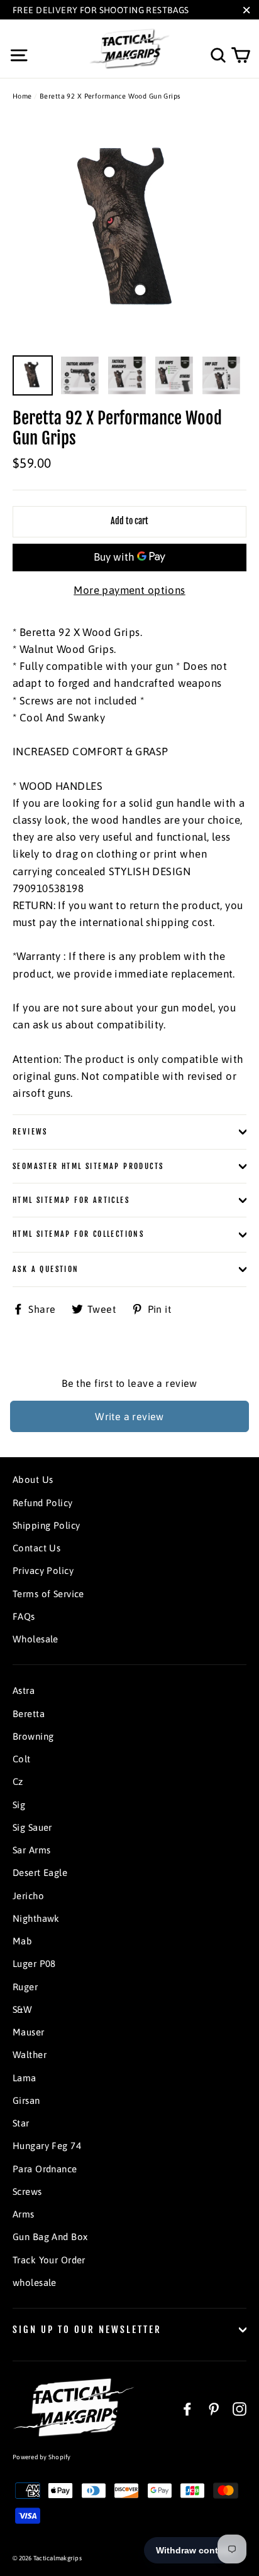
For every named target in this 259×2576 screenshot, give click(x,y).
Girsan (26, 2100)
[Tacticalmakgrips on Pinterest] (214, 2408)
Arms (24, 2214)
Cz (18, 1781)
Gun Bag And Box (50, 2237)
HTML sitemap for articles (71, 1200)
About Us (33, 1479)
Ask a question (46, 1269)
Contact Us (36, 1548)
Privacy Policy (43, 1571)
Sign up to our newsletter (87, 2330)
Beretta (29, 1714)
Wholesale (36, 1639)
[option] (129, 232)
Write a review (129, 1416)
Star (21, 2123)
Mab (22, 1941)
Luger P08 (34, 1964)
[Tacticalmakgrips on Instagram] (240, 2408)
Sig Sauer (32, 1827)
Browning (33, 1736)
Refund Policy (43, 1503)
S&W (22, 2009)
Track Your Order (49, 2260)
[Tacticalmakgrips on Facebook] (187, 2408)
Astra (24, 1690)
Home (22, 96)
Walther (30, 2055)
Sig (19, 1805)
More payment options (129, 590)
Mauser (29, 2032)
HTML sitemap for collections (78, 1234)
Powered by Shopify (42, 2457)
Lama (25, 2078)
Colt (22, 1759)
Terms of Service (48, 1594)
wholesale (35, 2282)
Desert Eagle (40, 1873)
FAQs (24, 1616)
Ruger (25, 1987)
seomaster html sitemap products (88, 1166)
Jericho (28, 1896)
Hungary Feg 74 (47, 2146)
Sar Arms (31, 1850)
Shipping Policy (46, 1525)
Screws (27, 2191)
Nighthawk (36, 1918)
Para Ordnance (45, 2169)
